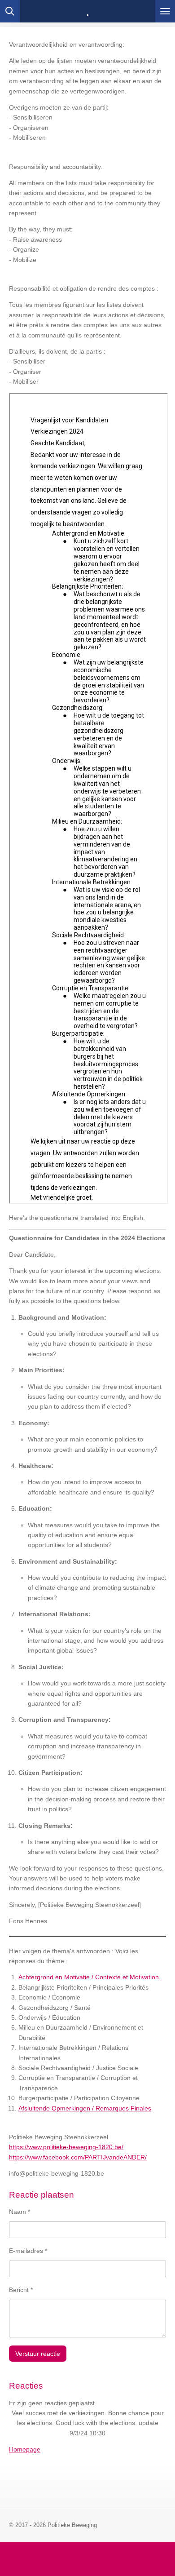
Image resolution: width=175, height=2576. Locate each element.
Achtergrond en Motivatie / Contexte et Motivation (89, 1977)
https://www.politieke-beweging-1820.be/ (66, 2147)
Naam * (20, 2212)
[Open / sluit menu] (165, 11)
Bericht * (21, 2290)
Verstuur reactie (38, 2354)
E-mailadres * (28, 2251)
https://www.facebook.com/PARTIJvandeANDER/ (78, 2157)
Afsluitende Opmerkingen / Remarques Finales (85, 2108)
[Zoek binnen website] (10, 11)
